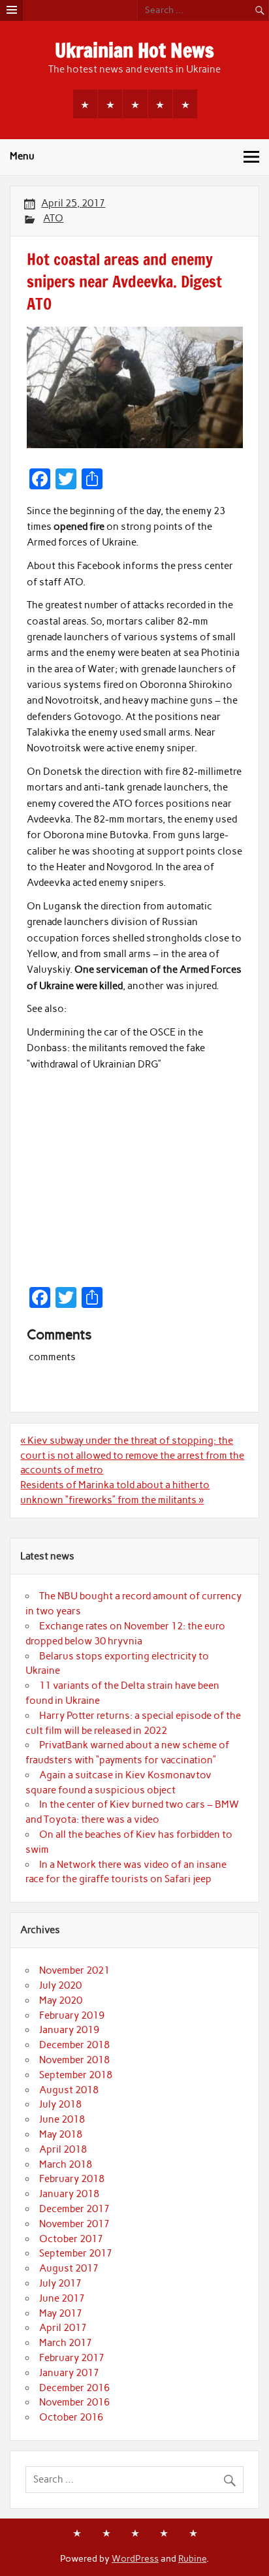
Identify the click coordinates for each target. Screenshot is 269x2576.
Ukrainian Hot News (134, 50)
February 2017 (72, 2358)
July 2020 (60, 1985)
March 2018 (66, 2164)
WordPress (135, 2558)
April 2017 (63, 2328)
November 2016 (74, 2402)
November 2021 (74, 1970)
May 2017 (61, 2313)
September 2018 (76, 2075)
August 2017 (69, 2268)
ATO (53, 218)
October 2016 (71, 2417)
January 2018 (69, 2194)
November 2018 (74, 2060)
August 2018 (69, 2090)
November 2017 (74, 2224)
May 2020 (61, 2000)
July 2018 (60, 2104)
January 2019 (69, 2030)
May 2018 (61, 2134)
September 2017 (76, 2253)
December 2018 (74, 2045)
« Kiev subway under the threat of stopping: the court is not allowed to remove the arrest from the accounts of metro (132, 1456)
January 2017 (69, 2373)
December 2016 (74, 2388)
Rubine (192, 2558)
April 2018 (63, 2149)
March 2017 (66, 2343)
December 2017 (74, 2209)
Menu (22, 156)
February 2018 (72, 2179)
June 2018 (62, 2119)
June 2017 (62, 2298)
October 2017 (71, 2239)
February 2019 (72, 2015)
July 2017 (60, 2283)
